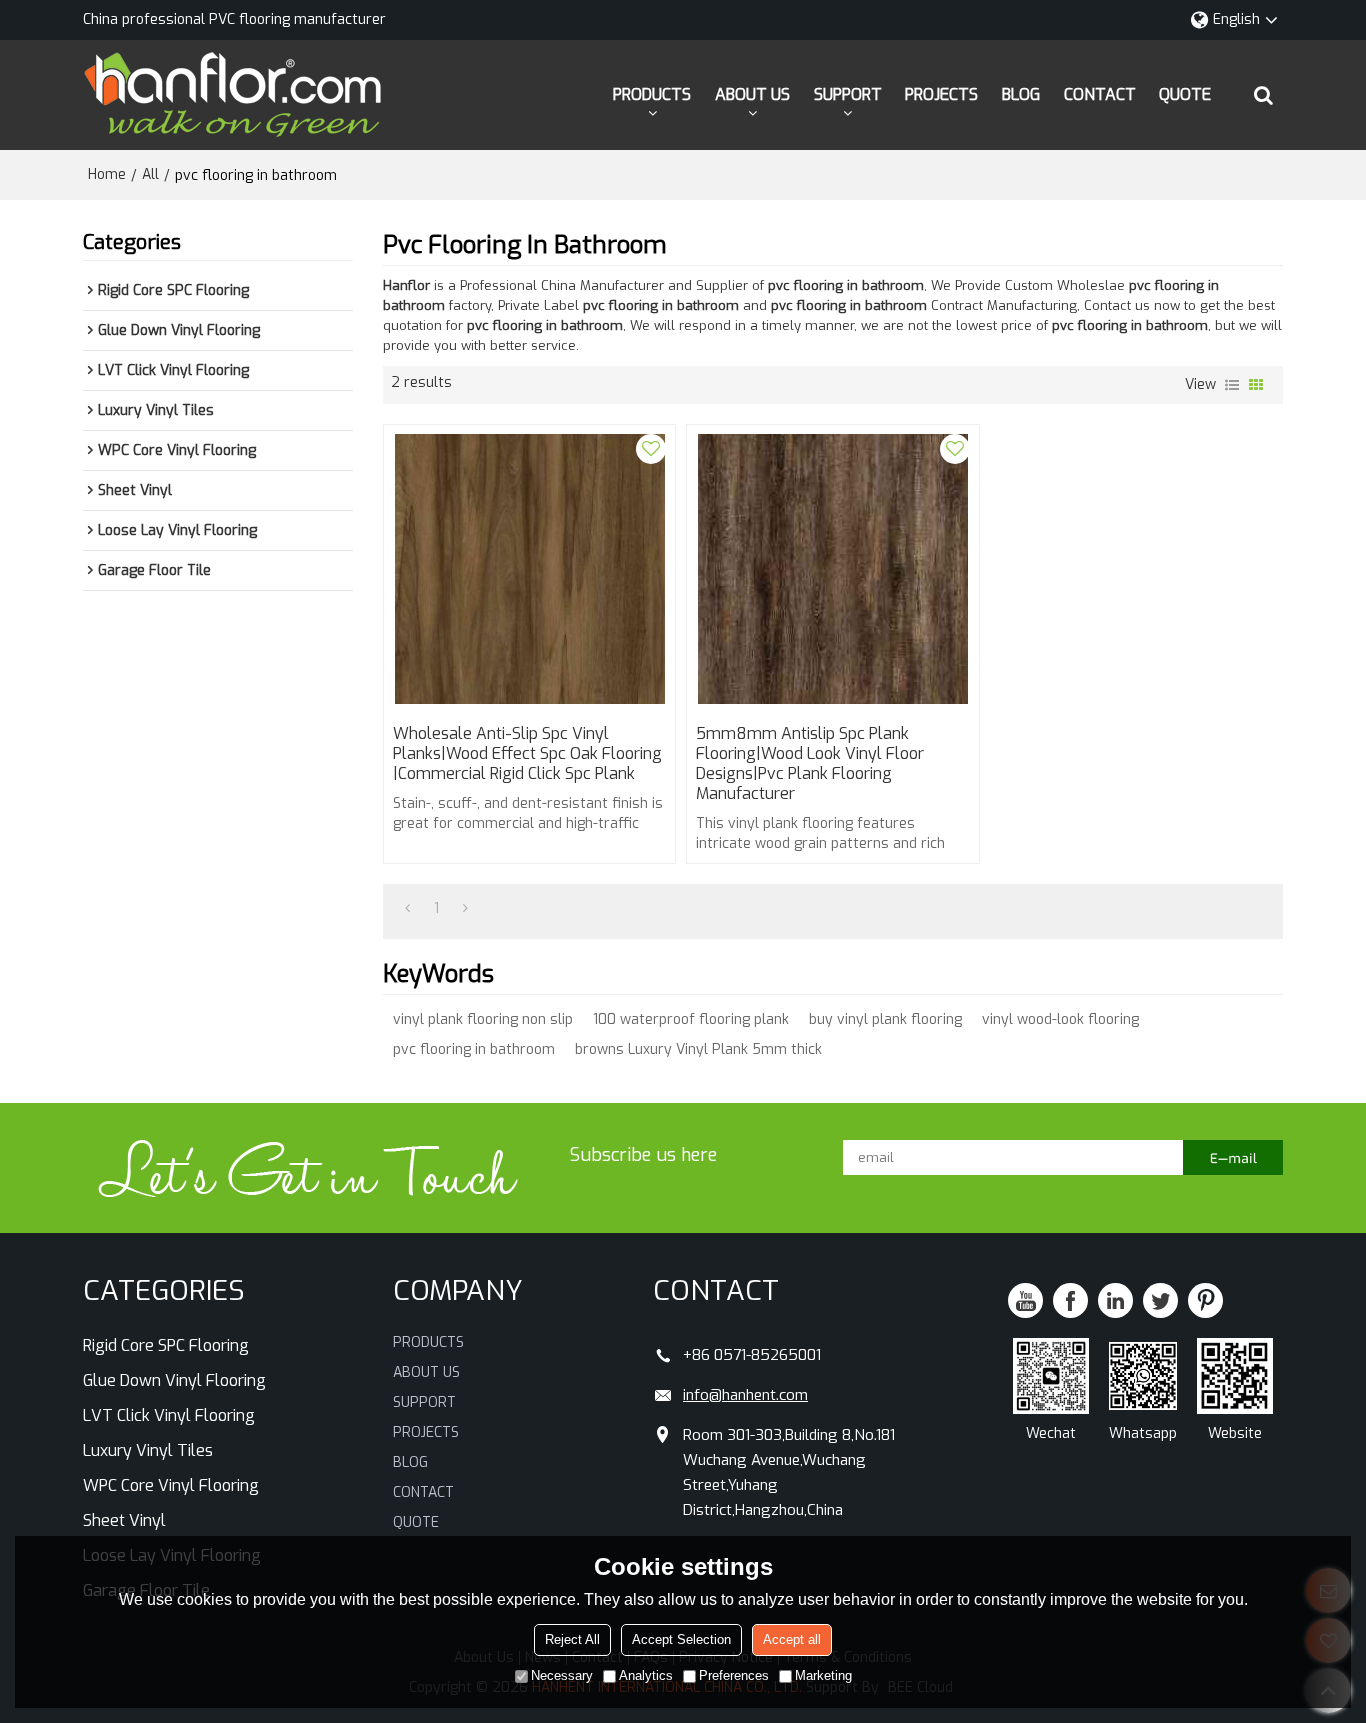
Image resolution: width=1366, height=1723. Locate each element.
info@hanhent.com (745, 1395)
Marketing (823, 1675)
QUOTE (1185, 94)
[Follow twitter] (1160, 1300)
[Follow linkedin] (1115, 1300)
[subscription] (1233, 1157)
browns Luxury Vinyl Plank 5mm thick (698, 1049)
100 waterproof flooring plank (691, 1019)
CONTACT (1100, 94)
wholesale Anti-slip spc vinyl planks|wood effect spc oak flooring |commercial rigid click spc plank (527, 754)
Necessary (562, 1675)
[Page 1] (407, 909)
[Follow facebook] (1070, 1300)
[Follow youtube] (1025, 1300)
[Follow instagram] (1205, 1300)
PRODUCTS (652, 94)
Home (107, 174)
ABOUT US (752, 94)
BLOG (1021, 94)
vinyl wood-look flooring (1060, 1019)
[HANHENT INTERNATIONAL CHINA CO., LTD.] (233, 95)
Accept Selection (681, 1639)
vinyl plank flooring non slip (483, 1019)
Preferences (734, 1675)
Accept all (792, 1639)
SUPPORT (848, 94)
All (150, 174)
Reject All (572, 1639)
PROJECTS (941, 94)
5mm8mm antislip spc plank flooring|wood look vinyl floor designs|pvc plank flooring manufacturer (810, 764)
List (1232, 385)
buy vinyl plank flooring (885, 1019)
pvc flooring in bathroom (474, 1049)
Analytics (646, 1675)
